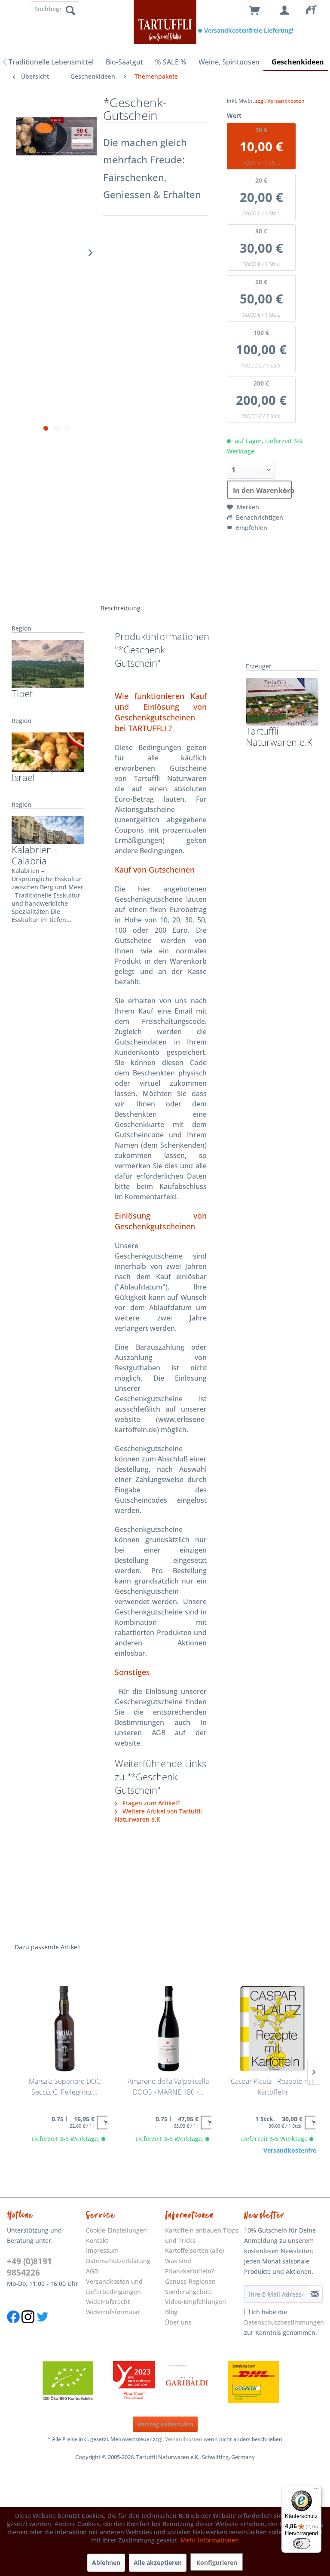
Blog (171, 2312)
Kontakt (97, 2241)
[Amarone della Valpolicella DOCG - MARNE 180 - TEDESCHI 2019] (168, 2029)
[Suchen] (70, 10)
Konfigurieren (217, 2562)
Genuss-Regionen (190, 2281)
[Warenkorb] (255, 11)
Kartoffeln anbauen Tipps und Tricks (202, 2235)
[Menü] (316, 2491)
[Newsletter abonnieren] (315, 2294)
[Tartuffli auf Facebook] (13, 2328)
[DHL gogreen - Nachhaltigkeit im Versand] (258, 2382)
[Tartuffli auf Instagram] (28, 2328)
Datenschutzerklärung (118, 2261)
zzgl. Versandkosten (280, 101)
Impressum (102, 2250)
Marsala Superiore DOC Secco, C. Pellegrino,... (65, 2087)
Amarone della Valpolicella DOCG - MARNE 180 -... (168, 2087)
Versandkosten (184, 2439)
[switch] (302, 2543)
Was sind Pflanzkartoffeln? (189, 2266)
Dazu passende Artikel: (48, 1947)
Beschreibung (121, 608)
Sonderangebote (189, 2292)
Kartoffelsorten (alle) (194, 2250)
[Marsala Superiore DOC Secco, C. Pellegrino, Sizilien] (64, 2029)
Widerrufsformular (113, 2312)
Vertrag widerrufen (165, 2424)
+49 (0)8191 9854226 (29, 2267)
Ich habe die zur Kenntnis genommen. (284, 2322)
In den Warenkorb (262, 490)
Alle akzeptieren (158, 2562)
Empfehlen (251, 528)
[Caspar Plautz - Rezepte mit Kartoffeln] (272, 2029)
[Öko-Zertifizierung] (72, 2382)
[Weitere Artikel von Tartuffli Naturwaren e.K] (282, 702)
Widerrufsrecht (108, 2302)
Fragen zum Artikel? (150, 1803)
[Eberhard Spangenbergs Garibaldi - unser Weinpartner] (207, 2382)
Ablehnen (106, 2562)
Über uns (178, 2322)
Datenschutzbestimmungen (284, 2322)
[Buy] (105, 2123)
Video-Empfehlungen (196, 2302)
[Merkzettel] (315, 11)
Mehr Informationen (210, 2540)
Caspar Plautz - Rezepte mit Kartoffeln (272, 2087)
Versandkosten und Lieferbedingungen (114, 2287)
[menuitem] (315, 11)
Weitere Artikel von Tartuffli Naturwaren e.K (158, 1815)
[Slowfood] (134, 2382)
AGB (92, 2271)
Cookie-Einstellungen (116, 2230)
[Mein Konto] (285, 11)
